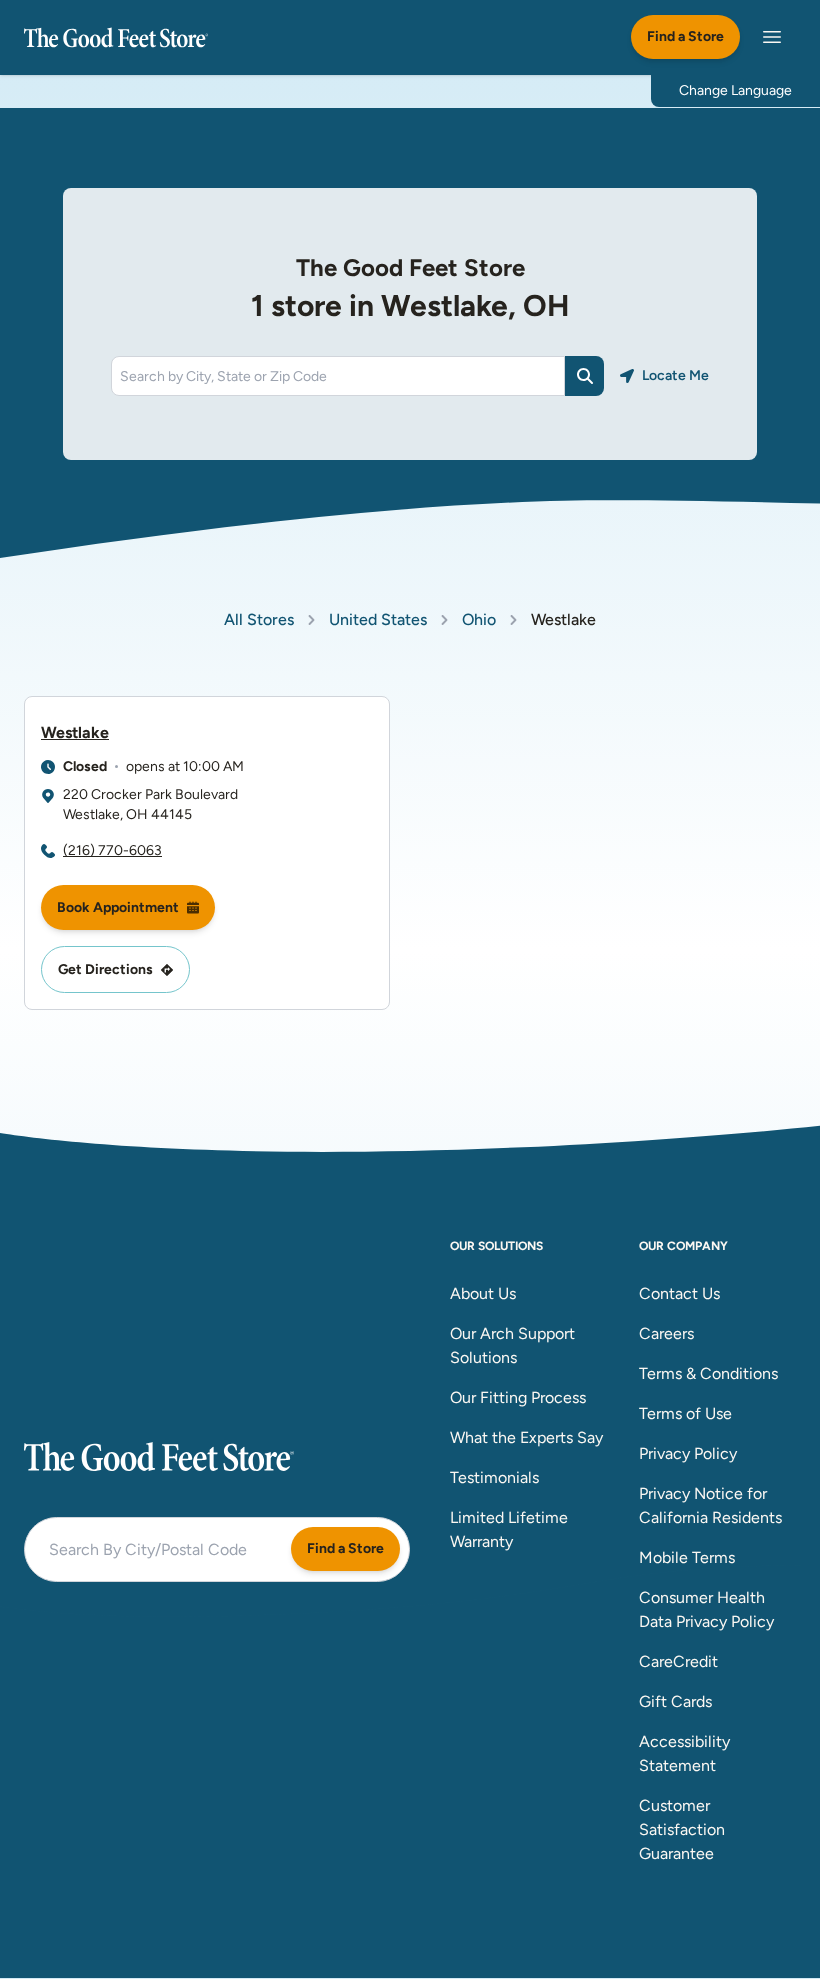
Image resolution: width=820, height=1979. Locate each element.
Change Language (735, 90)
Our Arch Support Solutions (512, 1345)
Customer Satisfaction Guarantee (682, 1829)
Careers (666, 1333)
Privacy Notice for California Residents (710, 1505)
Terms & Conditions (708, 1373)
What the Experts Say (526, 1437)
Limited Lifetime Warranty (509, 1529)
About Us (483, 1293)
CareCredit (678, 1661)
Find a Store (685, 36)
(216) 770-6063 (112, 850)
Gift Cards (675, 1701)
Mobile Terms (687, 1557)
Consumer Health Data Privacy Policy (706, 1609)
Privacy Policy (688, 1453)
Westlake (75, 732)
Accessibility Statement (684, 1753)
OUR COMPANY (683, 1246)
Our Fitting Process (518, 1397)
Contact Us (679, 1293)
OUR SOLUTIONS (496, 1246)
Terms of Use (685, 1413)
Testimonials (494, 1477)
